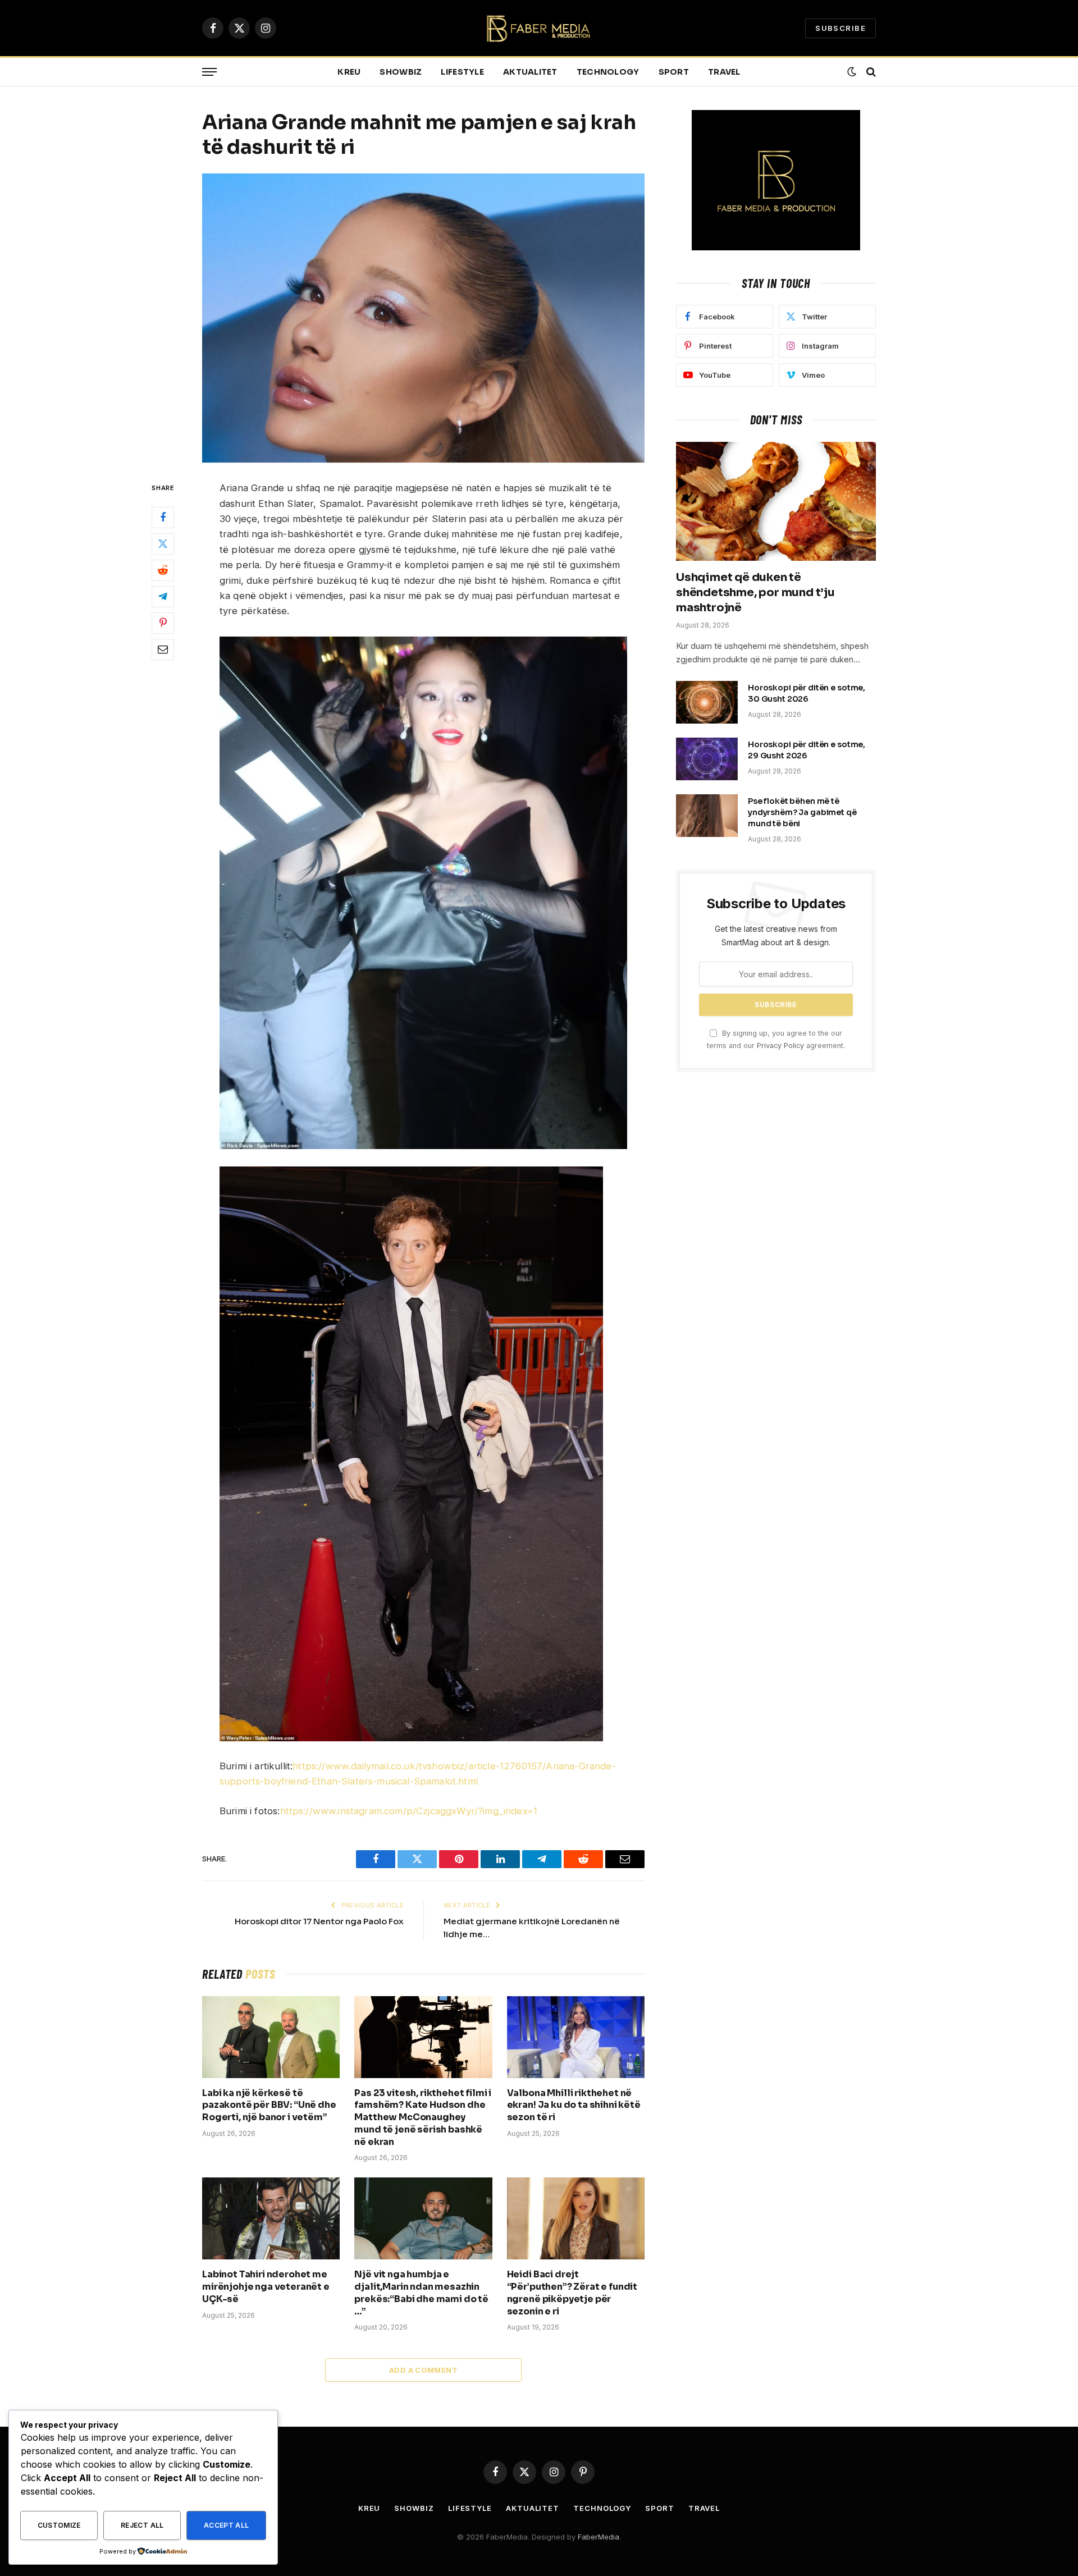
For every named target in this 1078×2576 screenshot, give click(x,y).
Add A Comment (423, 2370)
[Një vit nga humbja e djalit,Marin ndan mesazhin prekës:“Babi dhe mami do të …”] (423, 2218)
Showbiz (401, 72)
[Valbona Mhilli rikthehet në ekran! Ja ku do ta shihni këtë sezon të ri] (576, 2037)
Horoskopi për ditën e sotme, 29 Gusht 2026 (807, 750)
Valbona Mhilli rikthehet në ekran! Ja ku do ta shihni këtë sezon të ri (574, 2105)
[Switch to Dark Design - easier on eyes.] (852, 72)
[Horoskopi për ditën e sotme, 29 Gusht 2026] (707, 759)
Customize (59, 2525)
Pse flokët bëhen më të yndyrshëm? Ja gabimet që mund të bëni (802, 812)
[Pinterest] (163, 623)
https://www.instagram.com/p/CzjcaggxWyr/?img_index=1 (409, 1811)
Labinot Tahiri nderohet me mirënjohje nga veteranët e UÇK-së (266, 2287)
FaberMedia (599, 2537)
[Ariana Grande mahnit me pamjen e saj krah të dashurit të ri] (423, 318)
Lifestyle (462, 72)
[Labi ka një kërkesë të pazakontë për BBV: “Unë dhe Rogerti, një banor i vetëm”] (271, 2037)
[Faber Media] (539, 28)
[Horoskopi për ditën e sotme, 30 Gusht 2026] (707, 702)
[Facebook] (163, 518)
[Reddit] (163, 570)
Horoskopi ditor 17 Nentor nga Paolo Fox (319, 1921)
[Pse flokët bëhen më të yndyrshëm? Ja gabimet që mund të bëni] (707, 816)
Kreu (349, 72)
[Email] (163, 649)
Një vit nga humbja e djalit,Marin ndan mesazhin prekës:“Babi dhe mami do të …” (421, 2293)
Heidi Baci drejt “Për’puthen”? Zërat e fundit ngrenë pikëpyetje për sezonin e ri (572, 2293)
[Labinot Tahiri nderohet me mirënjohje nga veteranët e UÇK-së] (271, 2218)
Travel (724, 72)
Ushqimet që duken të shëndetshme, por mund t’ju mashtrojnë (755, 592)
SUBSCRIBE (841, 28)
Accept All (227, 2525)
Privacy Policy (780, 1046)
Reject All (142, 2525)
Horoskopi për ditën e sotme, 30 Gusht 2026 (807, 693)
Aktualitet (530, 72)
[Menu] (209, 72)
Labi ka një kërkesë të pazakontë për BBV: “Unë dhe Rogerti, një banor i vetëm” (269, 2105)
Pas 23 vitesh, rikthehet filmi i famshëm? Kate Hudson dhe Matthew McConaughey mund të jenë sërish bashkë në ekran (423, 2117)
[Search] (870, 72)
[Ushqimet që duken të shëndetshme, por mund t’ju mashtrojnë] (776, 501)
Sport (674, 72)
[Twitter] (163, 544)
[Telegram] (163, 597)
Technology (608, 72)
